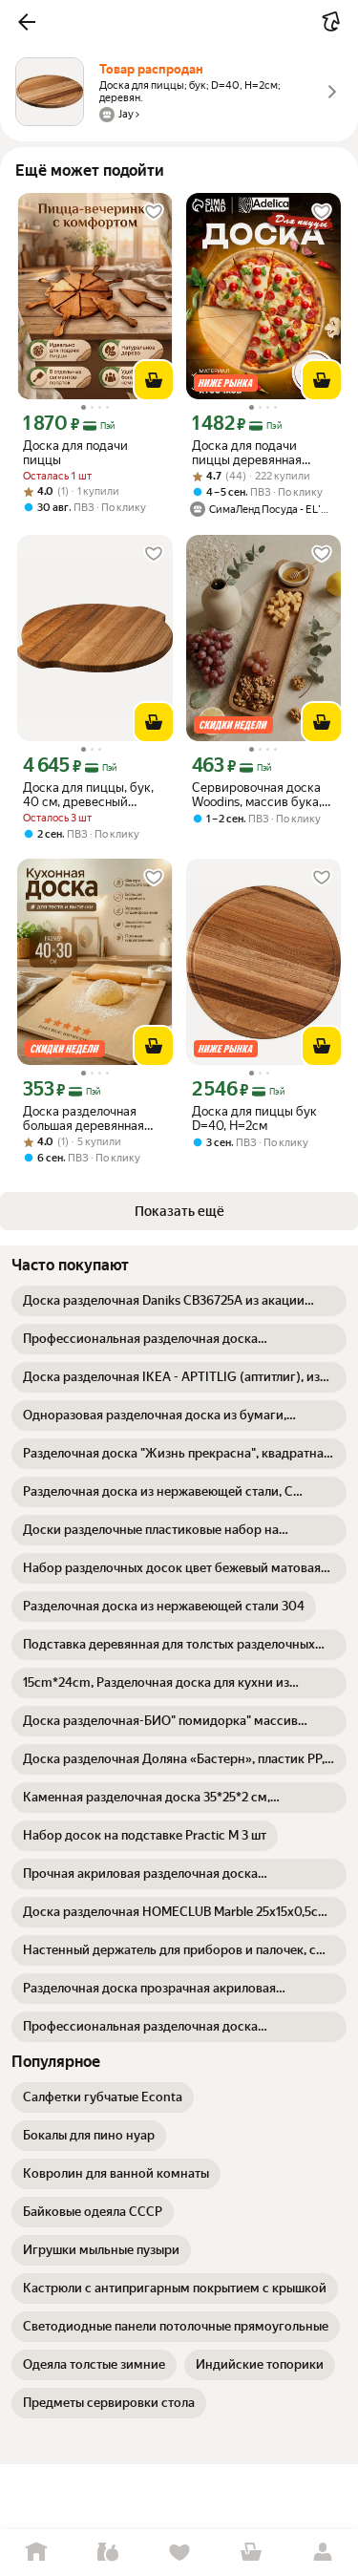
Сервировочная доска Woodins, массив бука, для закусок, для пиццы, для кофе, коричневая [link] (262, 795)
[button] (27, 22)
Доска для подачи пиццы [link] (75, 453)
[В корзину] (154, 380)
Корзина (251, 2553)
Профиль (322, 2553)
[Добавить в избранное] (154, 212)
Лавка (107, 2553)
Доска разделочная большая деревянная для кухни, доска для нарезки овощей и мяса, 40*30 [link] (93, 1118)
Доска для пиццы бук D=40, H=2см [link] (254, 1118)
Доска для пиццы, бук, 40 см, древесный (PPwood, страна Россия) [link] (88, 795)
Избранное (179, 2553)
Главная (36, 2553)
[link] (179, 1301)
